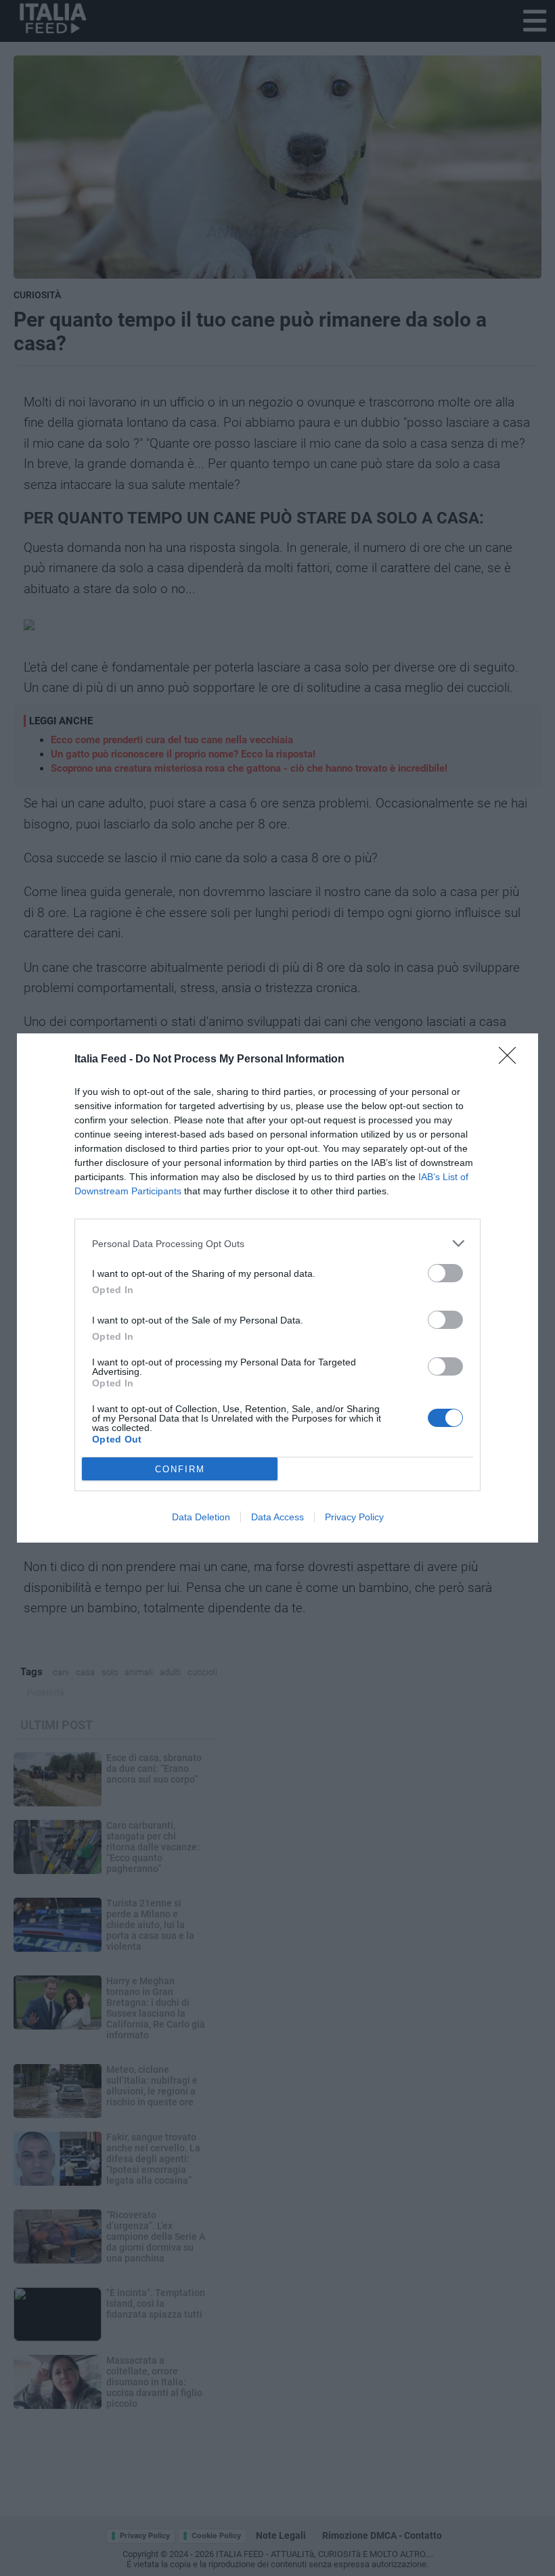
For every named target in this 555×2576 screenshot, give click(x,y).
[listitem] (277, 1243)
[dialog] (277, 1288)
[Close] (512, 1060)
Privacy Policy (354, 1517)
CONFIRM (180, 1469)
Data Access (277, 1517)
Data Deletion (201, 1517)
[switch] (445, 1273)
